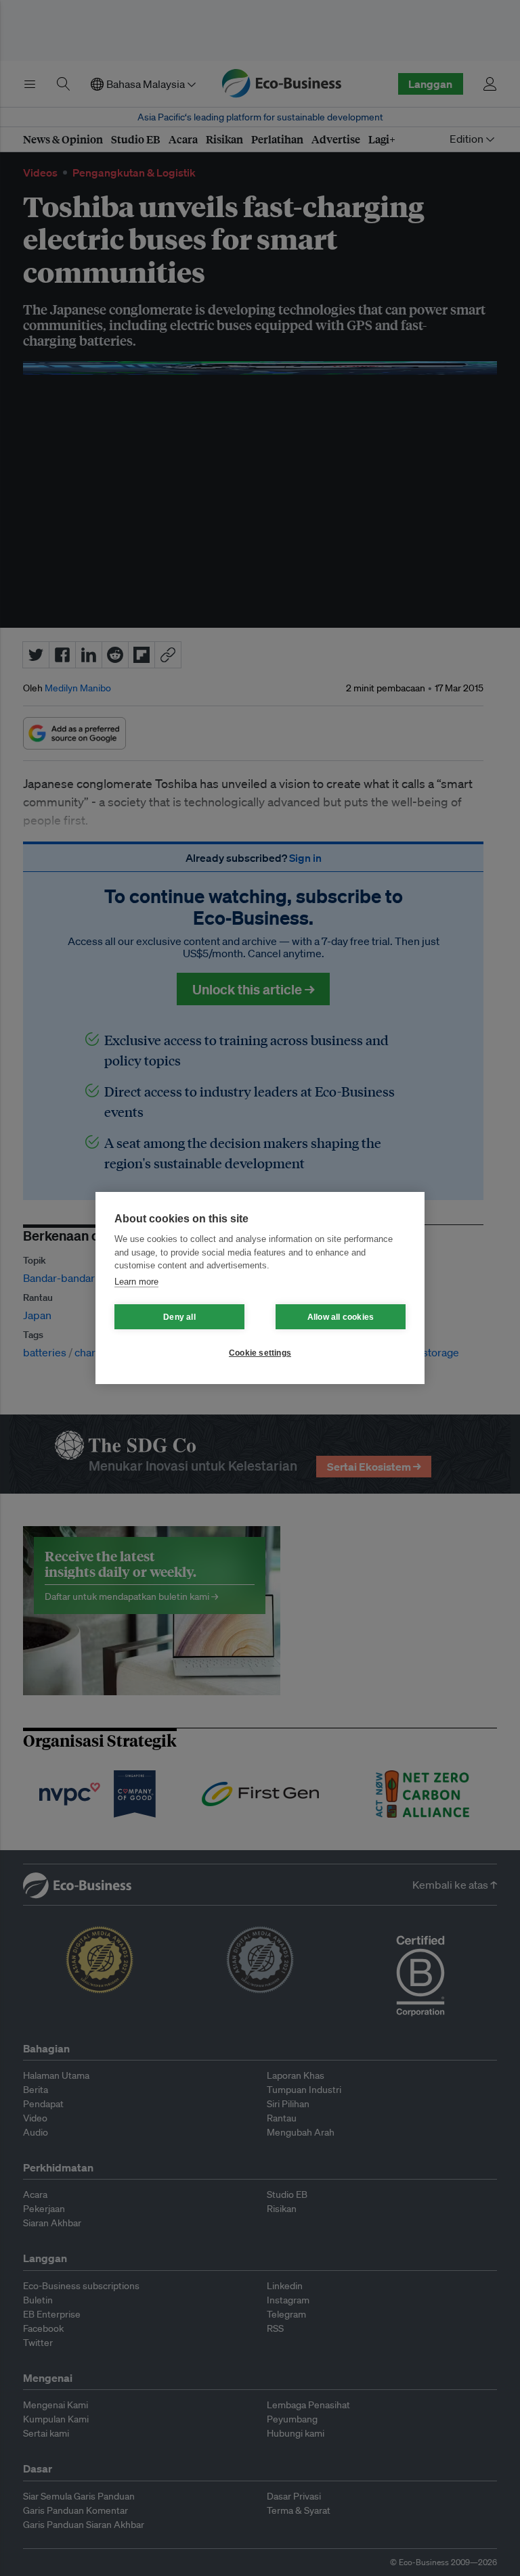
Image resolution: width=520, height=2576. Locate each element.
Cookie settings (260, 1353)
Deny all (179, 1317)
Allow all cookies (341, 1317)
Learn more (136, 1282)
